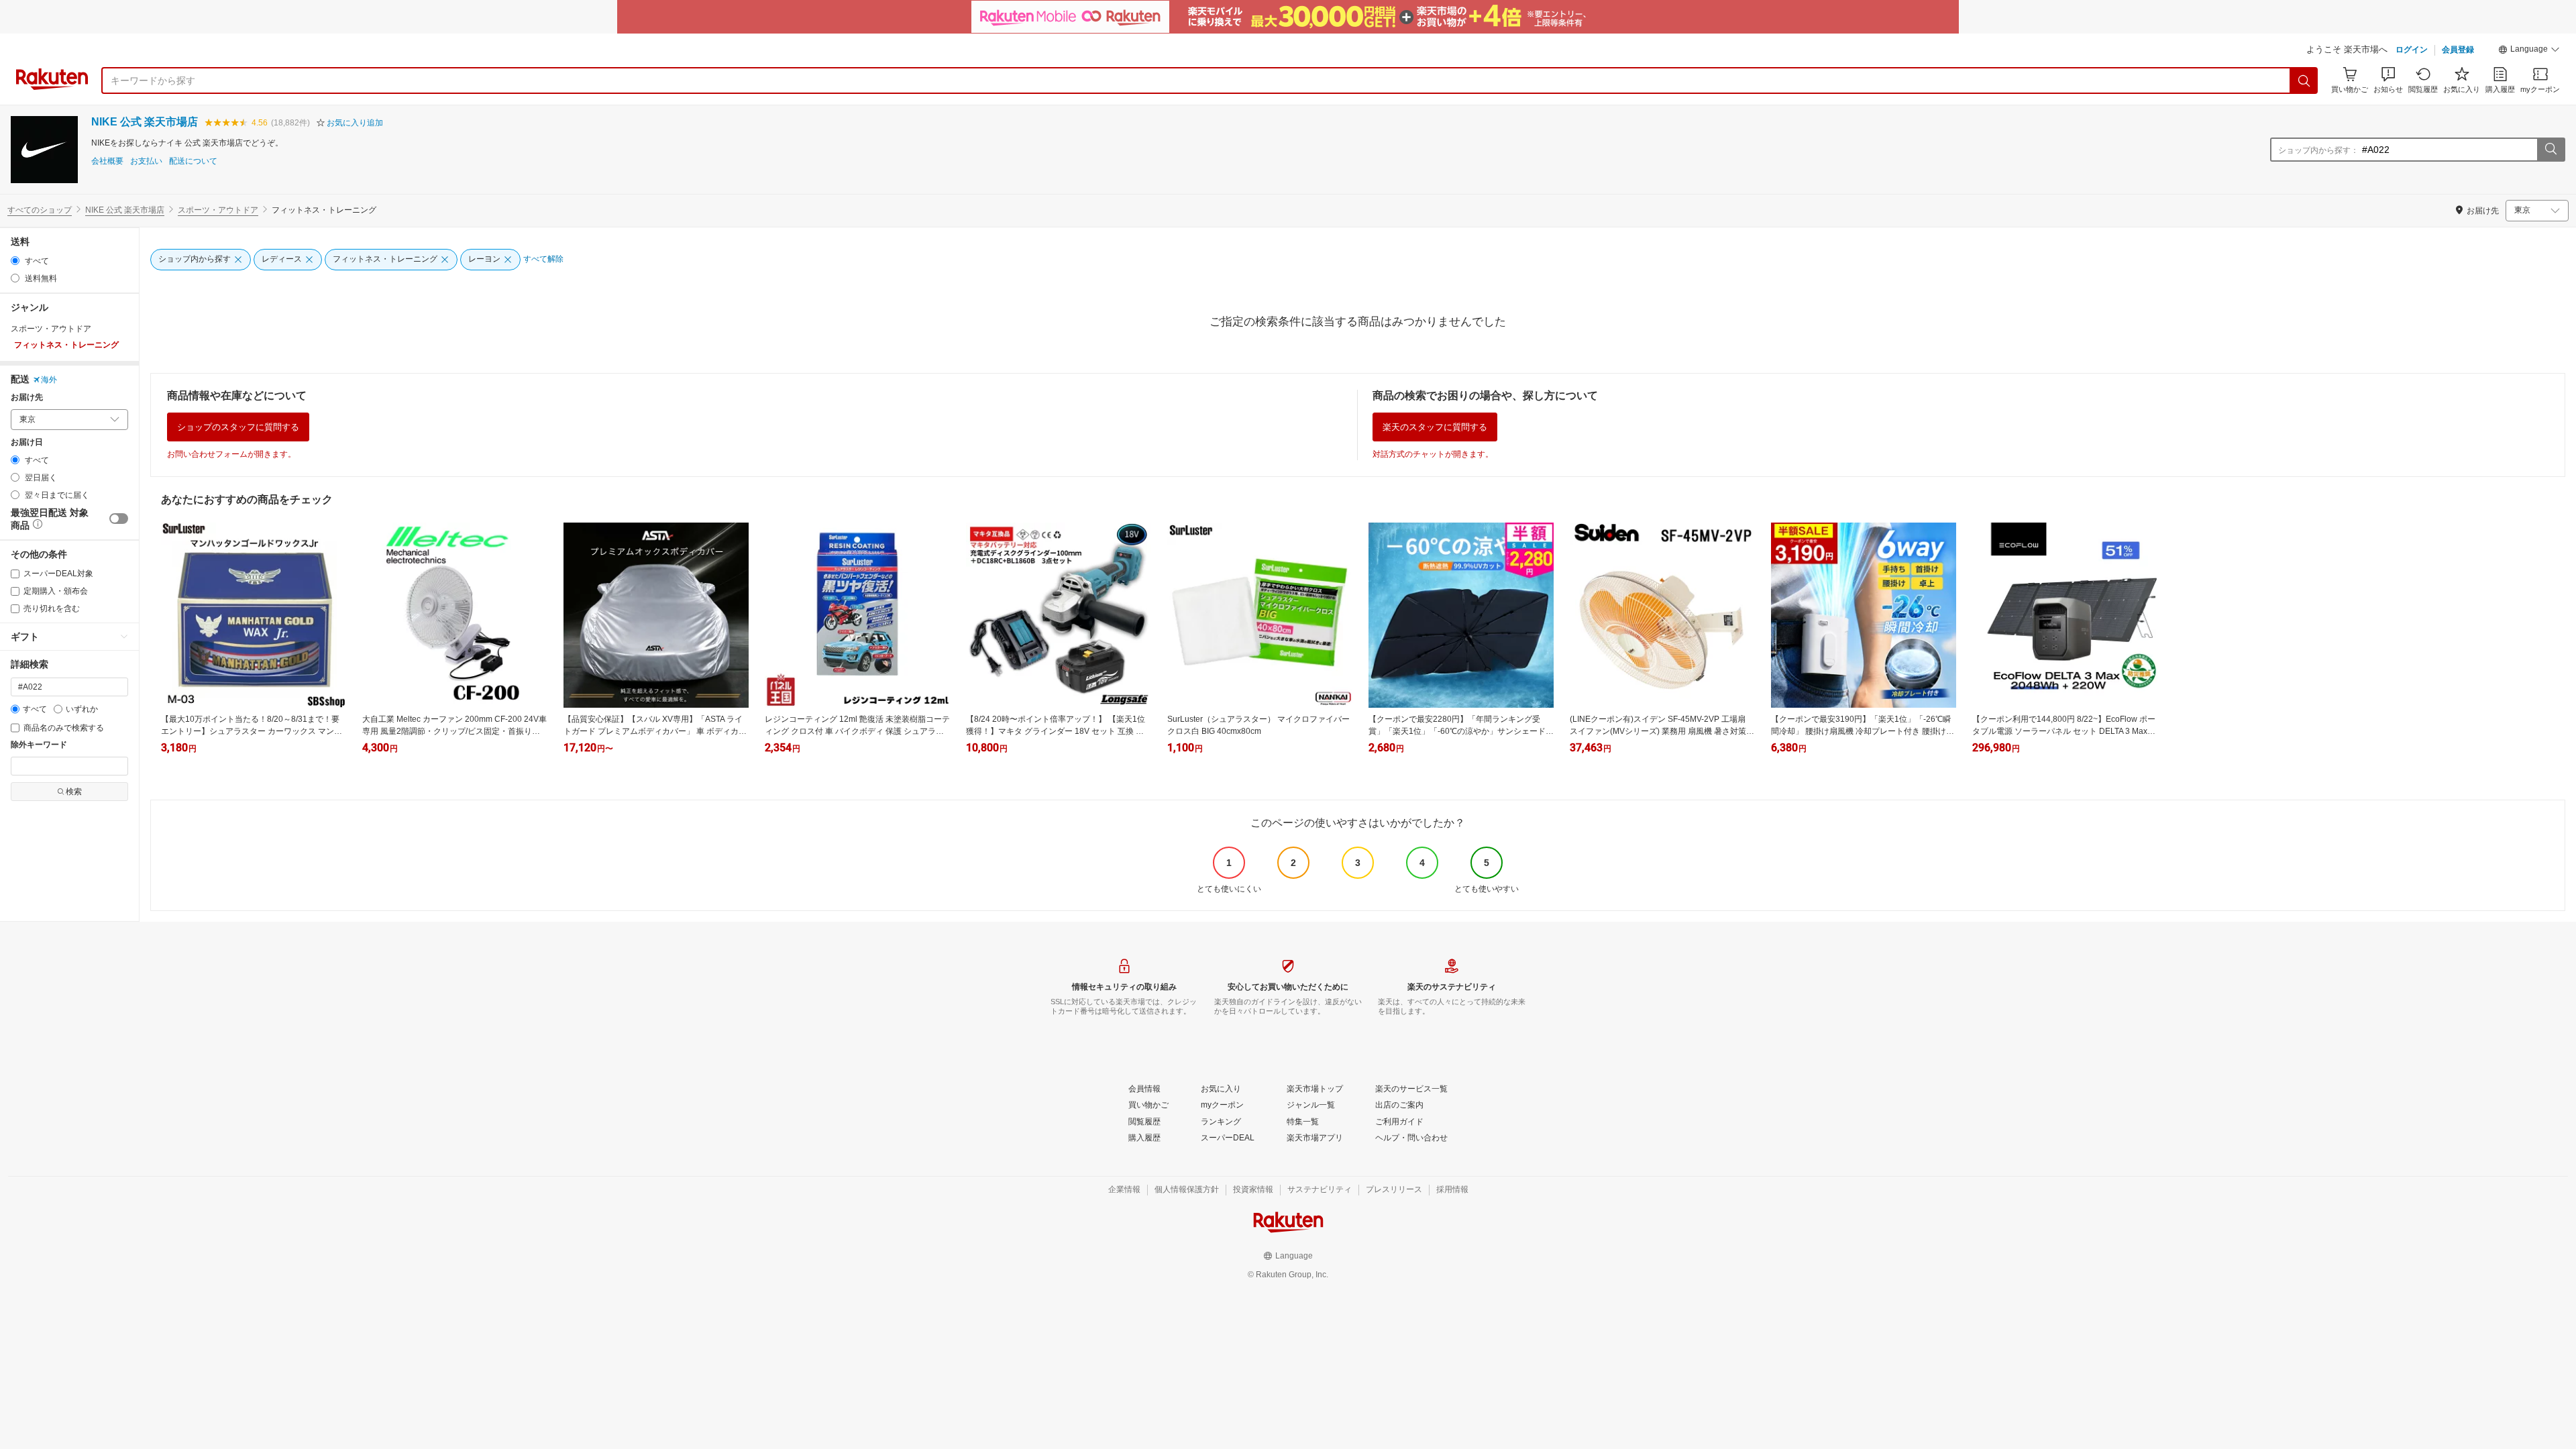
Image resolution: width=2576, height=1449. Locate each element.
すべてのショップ (40, 210)
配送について (193, 161)
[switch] (119, 519)
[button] (2529, 51)
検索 (74, 792)
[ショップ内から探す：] (2551, 150)
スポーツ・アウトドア (218, 210)
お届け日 (27, 442)
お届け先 (27, 397)
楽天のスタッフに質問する (1435, 427)
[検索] (2304, 80)
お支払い (146, 161)
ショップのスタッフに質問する (238, 427)
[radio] (15, 261)
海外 (49, 380)
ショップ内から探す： (2318, 150)
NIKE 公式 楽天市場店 (145, 122)
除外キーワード (39, 745)
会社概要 (107, 161)
